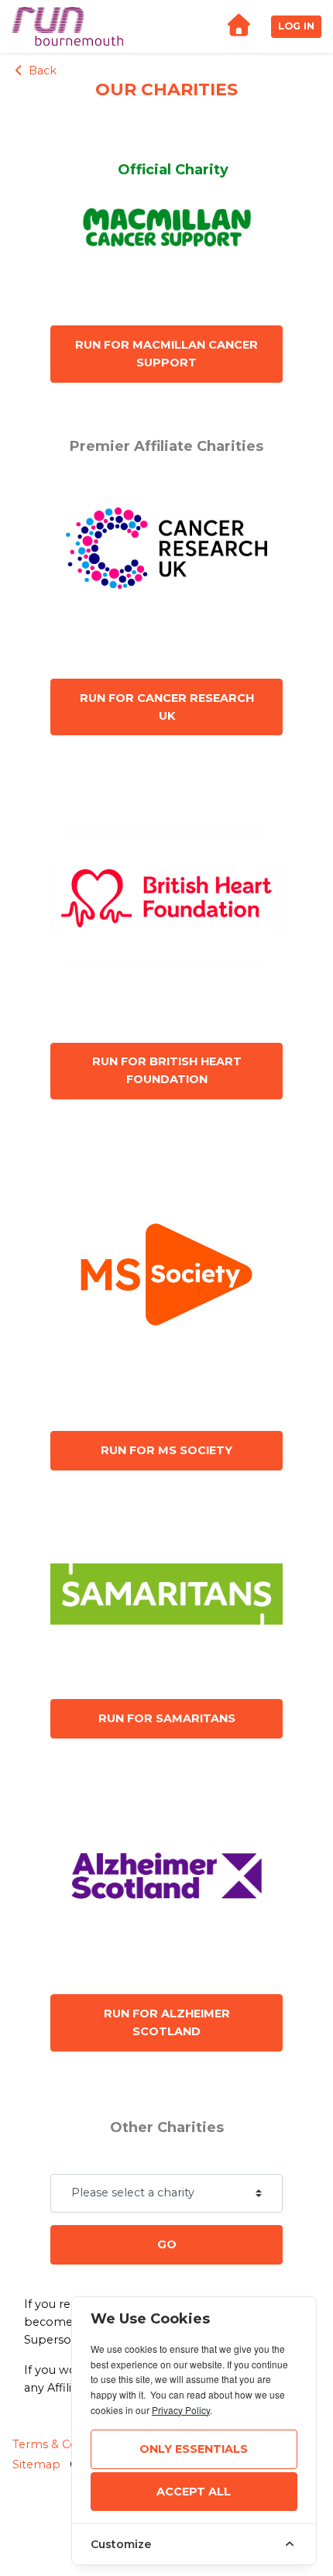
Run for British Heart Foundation (167, 1070)
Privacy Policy (181, 2410)
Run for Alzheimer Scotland (167, 2022)
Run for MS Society (166, 1450)
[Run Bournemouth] (67, 26)
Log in (296, 26)
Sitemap (36, 2464)
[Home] (239, 27)
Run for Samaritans (167, 1718)
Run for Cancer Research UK (167, 707)
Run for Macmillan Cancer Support (166, 354)
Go (167, 2244)
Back (41, 71)
